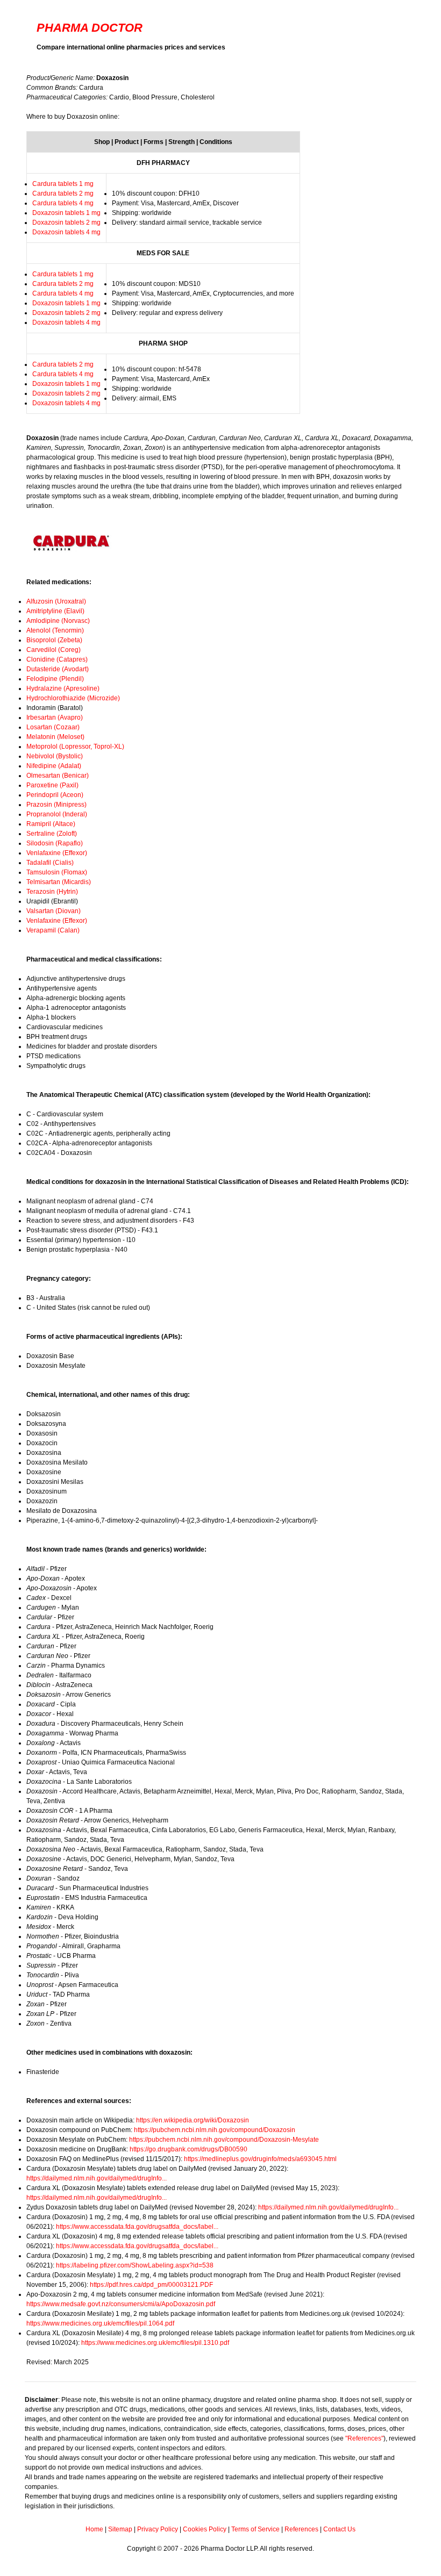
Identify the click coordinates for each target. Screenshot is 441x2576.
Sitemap (120, 2529)
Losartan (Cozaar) (53, 727)
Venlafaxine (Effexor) (57, 853)
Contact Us (339, 2529)
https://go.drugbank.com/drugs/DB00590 (189, 2149)
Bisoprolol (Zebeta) (54, 640)
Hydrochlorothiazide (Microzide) (73, 698)
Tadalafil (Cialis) (50, 863)
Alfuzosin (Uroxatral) (56, 601)
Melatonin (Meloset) (55, 737)
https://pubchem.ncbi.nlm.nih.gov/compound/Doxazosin (215, 2130)
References (301, 2529)
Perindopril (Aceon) (55, 795)
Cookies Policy (205, 2529)
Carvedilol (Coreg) (54, 650)
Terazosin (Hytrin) (52, 892)
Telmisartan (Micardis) (59, 882)
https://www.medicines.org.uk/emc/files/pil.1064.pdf (100, 2323)
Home (94, 2529)
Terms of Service (255, 2529)
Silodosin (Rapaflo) (55, 843)
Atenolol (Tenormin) (55, 630)
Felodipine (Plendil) (55, 679)
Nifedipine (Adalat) (54, 766)
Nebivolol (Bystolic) (55, 756)
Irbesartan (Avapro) (55, 717)
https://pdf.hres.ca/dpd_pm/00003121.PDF (151, 2285)
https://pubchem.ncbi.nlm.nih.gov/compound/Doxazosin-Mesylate (224, 2140)
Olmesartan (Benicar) (58, 776)
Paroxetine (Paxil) (52, 785)
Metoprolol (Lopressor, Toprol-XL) (75, 747)
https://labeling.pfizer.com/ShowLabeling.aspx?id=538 (135, 2265)
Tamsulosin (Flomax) (57, 872)
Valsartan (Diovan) (54, 911)
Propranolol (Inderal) (57, 814)
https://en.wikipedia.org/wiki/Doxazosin (193, 2120)
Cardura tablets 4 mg (63, 203)
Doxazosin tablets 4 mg (66, 232)
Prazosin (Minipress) (56, 805)
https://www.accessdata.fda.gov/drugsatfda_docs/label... (137, 2227)
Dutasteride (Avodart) (58, 669)
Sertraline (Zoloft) (52, 834)
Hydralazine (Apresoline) (63, 688)
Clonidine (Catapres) (57, 659)
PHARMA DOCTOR (90, 28)
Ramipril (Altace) (51, 824)
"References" (364, 2438)
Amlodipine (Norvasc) (58, 621)
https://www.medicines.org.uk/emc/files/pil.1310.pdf (155, 2343)
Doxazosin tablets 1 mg (66, 213)
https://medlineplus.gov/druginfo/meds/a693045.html (260, 2159)
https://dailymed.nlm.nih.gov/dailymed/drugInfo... (97, 2178)
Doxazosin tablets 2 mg (66, 223)
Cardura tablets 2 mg (63, 193)
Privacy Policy (158, 2529)
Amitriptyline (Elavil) (55, 611)
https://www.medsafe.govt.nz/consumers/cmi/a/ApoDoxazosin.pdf (121, 2304)
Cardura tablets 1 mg (63, 184)
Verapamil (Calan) (53, 930)
